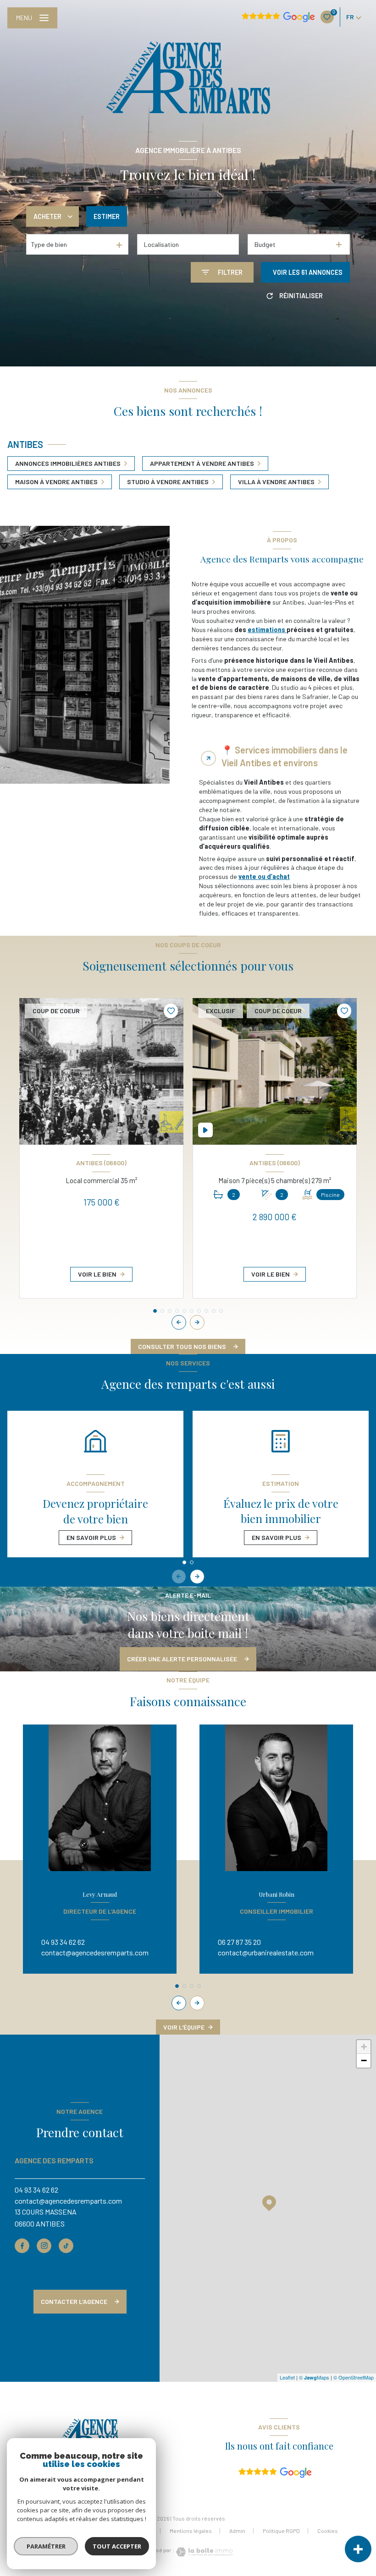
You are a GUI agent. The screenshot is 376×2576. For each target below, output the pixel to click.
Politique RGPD (281, 2531)
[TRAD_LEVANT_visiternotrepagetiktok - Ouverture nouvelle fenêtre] (66, 2246)
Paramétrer (46, 2546)
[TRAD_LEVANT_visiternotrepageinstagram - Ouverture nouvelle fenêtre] (44, 2246)
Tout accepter (117, 2546)
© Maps (314, 2377)
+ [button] (364, 2047)
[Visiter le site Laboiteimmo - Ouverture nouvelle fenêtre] (204, 2552)
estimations (267, 630)
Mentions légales (191, 2531)
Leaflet (287, 2377)
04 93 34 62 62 (63, 1942)
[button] (197, 1322)
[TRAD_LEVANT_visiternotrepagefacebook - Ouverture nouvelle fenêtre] (22, 2246)
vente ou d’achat (264, 876)
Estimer (107, 216)
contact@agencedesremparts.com (95, 1952)
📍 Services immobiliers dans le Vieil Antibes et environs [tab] (285, 756)
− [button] (364, 2060)
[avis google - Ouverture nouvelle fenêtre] (275, 2473)
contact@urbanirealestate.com (266, 1952)
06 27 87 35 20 (239, 1942)
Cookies (328, 2531)
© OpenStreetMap (354, 2377)
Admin (237, 2531)
